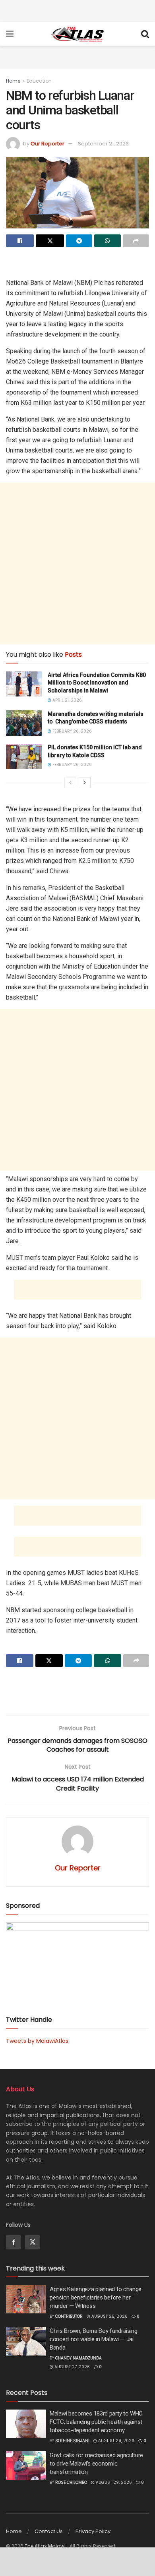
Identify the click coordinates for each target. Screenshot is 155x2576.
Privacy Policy (93, 2531)
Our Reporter (47, 144)
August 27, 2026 (72, 2367)
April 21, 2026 (67, 700)
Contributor (69, 2316)
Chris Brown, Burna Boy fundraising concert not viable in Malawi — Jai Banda (94, 2339)
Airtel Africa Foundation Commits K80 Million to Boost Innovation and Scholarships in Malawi (97, 683)
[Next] (85, 783)
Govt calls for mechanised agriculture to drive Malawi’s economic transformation (96, 2464)
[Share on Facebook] (20, 241)
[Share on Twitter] (50, 241)
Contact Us (49, 2531)
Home (13, 81)
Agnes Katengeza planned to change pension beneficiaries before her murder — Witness (96, 2298)
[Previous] (70, 783)
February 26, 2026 (72, 731)
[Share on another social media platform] (136, 241)
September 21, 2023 (103, 144)
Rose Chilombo (71, 2482)
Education (39, 81)
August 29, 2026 (116, 2441)
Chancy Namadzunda (78, 2358)
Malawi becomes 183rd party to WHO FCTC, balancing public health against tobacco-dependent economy (96, 2422)
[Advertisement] (77, 10)
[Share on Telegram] (79, 241)
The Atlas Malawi (45, 2546)
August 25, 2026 (109, 2316)
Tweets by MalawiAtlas (37, 2041)
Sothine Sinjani (72, 2441)
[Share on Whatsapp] (107, 241)
